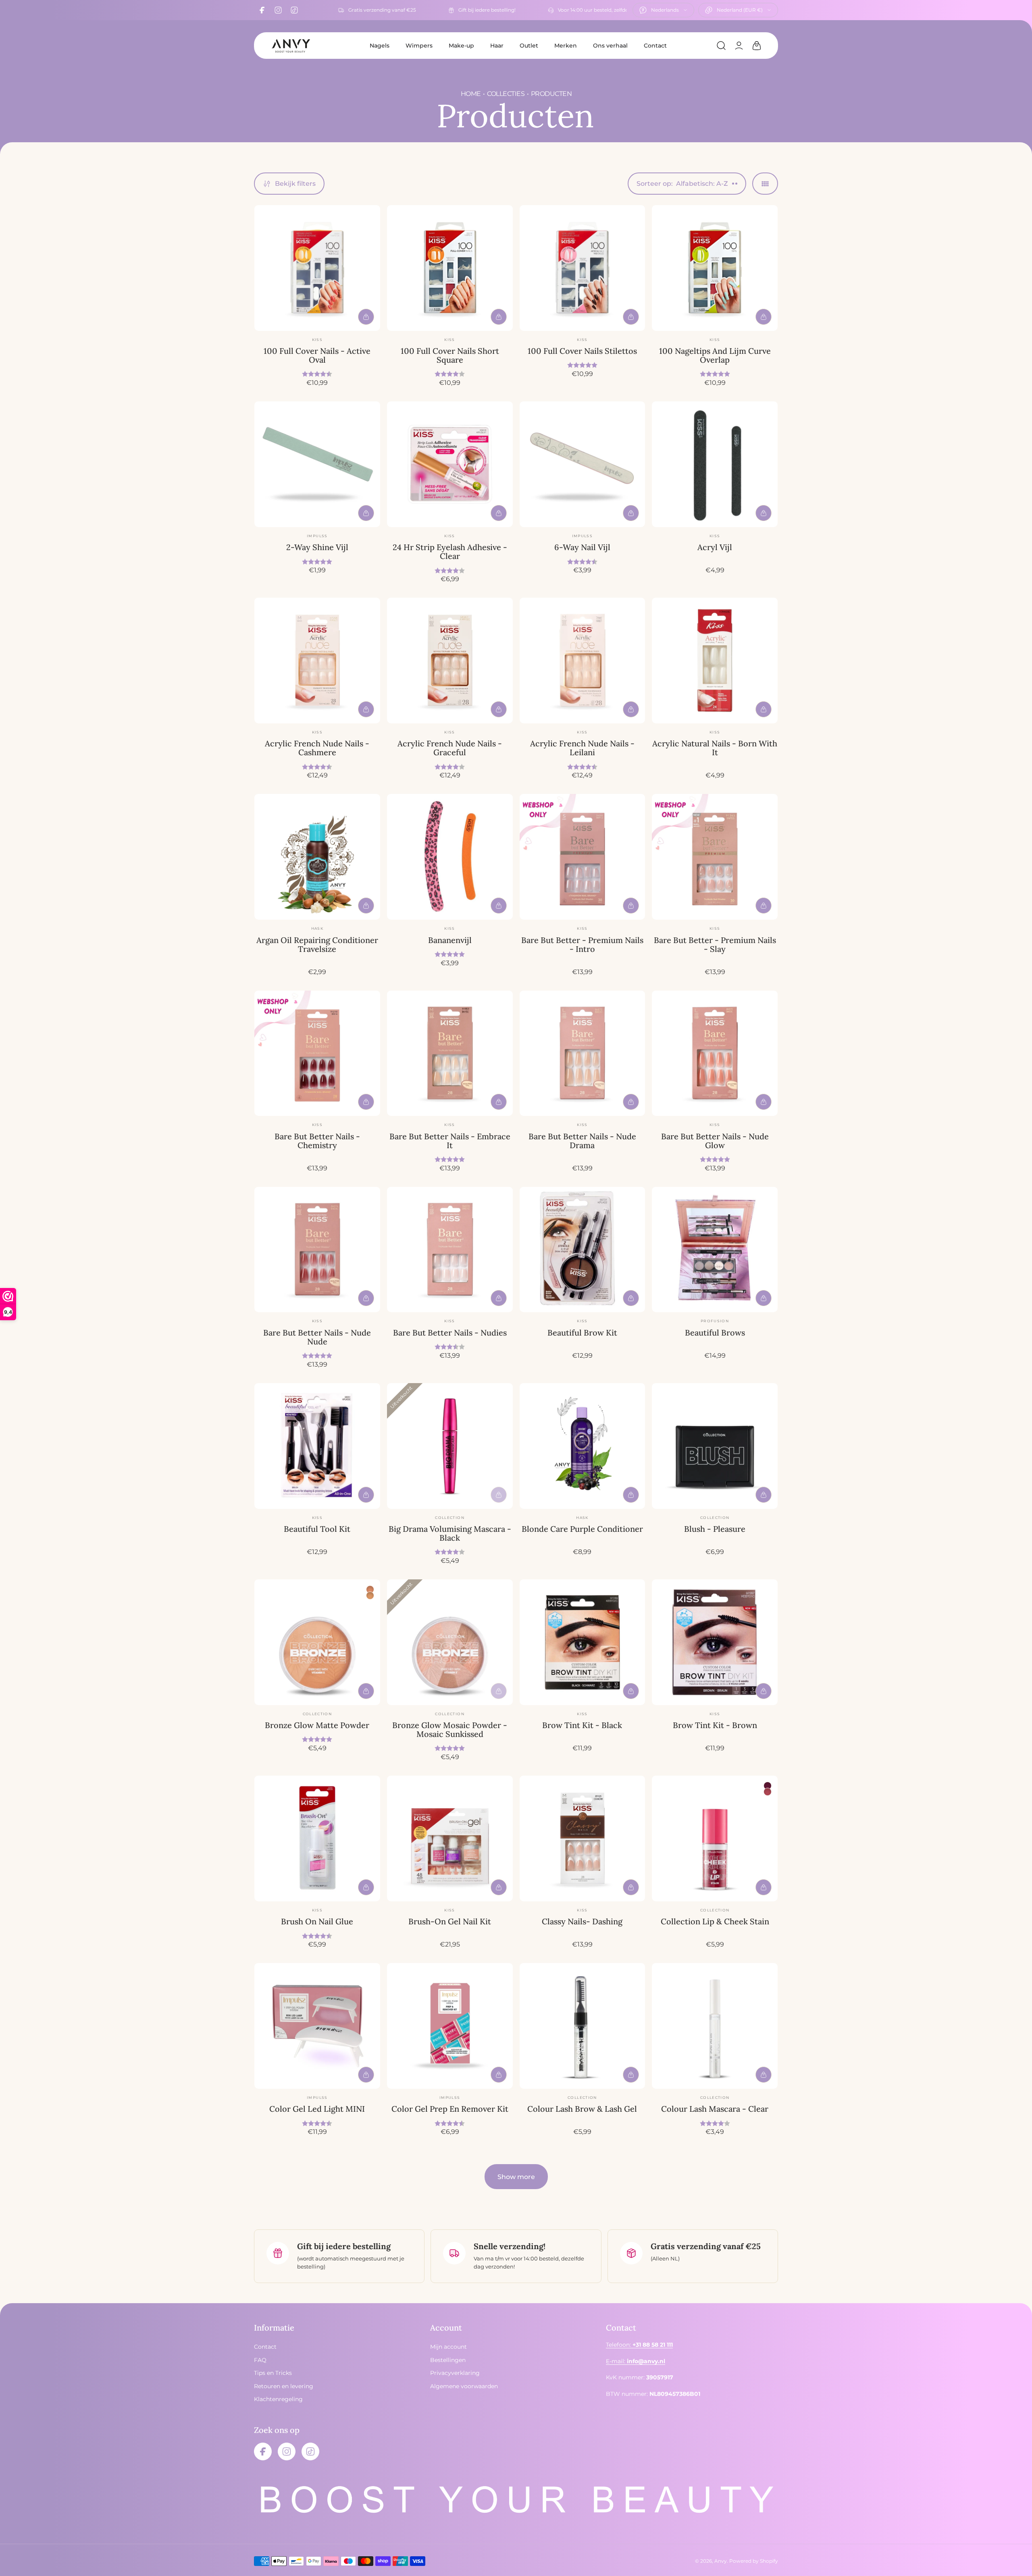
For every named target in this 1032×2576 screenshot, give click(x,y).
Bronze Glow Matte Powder (317, 1725)
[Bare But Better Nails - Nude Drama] (583, 1053)
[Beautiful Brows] (715, 1250)
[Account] (739, 46)
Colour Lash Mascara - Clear (715, 2109)
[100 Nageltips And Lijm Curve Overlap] (715, 268)
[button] (721, 46)
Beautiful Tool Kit (317, 1529)
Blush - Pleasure (715, 1529)
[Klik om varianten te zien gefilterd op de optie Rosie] (768, 1786)
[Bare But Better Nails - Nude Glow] (715, 1053)
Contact (655, 46)
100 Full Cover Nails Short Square (450, 355)
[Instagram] (278, 10)
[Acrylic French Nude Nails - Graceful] (450, 661)
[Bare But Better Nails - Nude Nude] (317, 1250)
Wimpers (419, 46)
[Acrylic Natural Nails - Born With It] (715, 661)
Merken (566, 46)
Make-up (461, 46)
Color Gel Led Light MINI (317, 2109)
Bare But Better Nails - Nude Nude (317, 1337)
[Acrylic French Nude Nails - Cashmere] (317, 661)
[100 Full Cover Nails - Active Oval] (317, 268)
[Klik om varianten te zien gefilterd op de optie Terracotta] (370, 1589)
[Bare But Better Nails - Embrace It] (450, 1053)
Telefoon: (639, 2345)
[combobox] (663, 10)
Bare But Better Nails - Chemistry (317, 1141)
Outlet (529, 46)
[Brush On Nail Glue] (317, 1839)
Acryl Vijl (715, 547)
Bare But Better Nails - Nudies (450, 1333)
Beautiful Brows (715, 1333)
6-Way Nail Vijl (582, 547)
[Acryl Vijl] (715, 464)
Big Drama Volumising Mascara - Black (450, 1533)
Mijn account (448, 2347)
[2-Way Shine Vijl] (317, 464)
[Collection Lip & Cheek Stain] (715, 1839)
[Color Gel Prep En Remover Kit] (450, 2026)
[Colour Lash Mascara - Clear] (715, 2026)
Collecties (506, 94)
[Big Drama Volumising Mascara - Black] (450, 1446)
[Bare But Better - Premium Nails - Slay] (715, 857)
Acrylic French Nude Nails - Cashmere (317, 748)
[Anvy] (291, 46)
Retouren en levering (284, 2386)
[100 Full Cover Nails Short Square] (450, 268)
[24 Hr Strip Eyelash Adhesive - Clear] (450, 464)
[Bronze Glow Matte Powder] (317, 1642)
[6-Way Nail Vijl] (583, 464)
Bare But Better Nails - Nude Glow (715, 1141)
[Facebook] (262, 10)
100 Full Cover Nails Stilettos (582, 351)
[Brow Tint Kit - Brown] (715, 1642)
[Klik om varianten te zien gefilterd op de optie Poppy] (768, 1792)
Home (470, 94)
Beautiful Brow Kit (582, 1333)
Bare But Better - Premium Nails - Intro (582, 944)
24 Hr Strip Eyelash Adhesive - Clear (450, 552)
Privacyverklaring (455, 2373)
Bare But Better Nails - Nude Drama (582, 1141)
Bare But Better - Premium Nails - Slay (715, 944)
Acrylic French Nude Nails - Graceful (450, 748)
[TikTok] (294, 10)
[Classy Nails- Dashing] (583, 1839)
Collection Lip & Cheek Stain (715, 1921)
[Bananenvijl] (450, 857)
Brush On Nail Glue (317, 1921)
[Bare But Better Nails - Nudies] (450, 1250)
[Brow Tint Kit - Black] (583, 1642)
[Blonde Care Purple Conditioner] (583, 1446)
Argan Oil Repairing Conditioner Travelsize (317, 944)
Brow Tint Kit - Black (582, 1725)
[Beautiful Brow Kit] (583, 1250)
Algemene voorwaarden (464, 2386)
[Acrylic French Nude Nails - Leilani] (583, 661)
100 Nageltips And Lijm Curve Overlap (715, 355)
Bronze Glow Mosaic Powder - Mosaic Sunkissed (450, 1729)
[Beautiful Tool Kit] (317, 1446)
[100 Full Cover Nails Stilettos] (583, 268)
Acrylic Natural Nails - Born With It (715, 748)
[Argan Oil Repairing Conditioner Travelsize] (317, 857)
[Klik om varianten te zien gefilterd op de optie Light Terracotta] (370, 1595)
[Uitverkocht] (499, 1495)
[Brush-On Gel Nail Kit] (450, 1839)
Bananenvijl (450, 940)
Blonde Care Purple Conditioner (582, 1529)
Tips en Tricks (273, 2373)
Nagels (380, 46)
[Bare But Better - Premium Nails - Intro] (583, 857)
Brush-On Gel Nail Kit (450, 1921)
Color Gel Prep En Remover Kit (450, 2109)
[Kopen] (366, 317)
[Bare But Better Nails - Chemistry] (317, 1053)
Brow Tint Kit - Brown (715, 1725)
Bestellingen (448, 2360)
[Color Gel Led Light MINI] (317, 2026)
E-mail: (636, 2361)
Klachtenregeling (278, 2399)
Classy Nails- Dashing (582, 1921)
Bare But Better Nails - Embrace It (450, 1141)
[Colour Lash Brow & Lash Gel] (583, 2026)
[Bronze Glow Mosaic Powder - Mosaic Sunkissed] (450, 1642)
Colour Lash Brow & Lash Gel (582, 2109)
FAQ (260, 2360)
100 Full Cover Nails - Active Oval (317, 355)
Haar (497, 46)
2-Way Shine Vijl (317, 547)
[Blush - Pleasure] (715, 1446)
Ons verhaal (610, 46)
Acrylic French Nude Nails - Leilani (582, 748)
